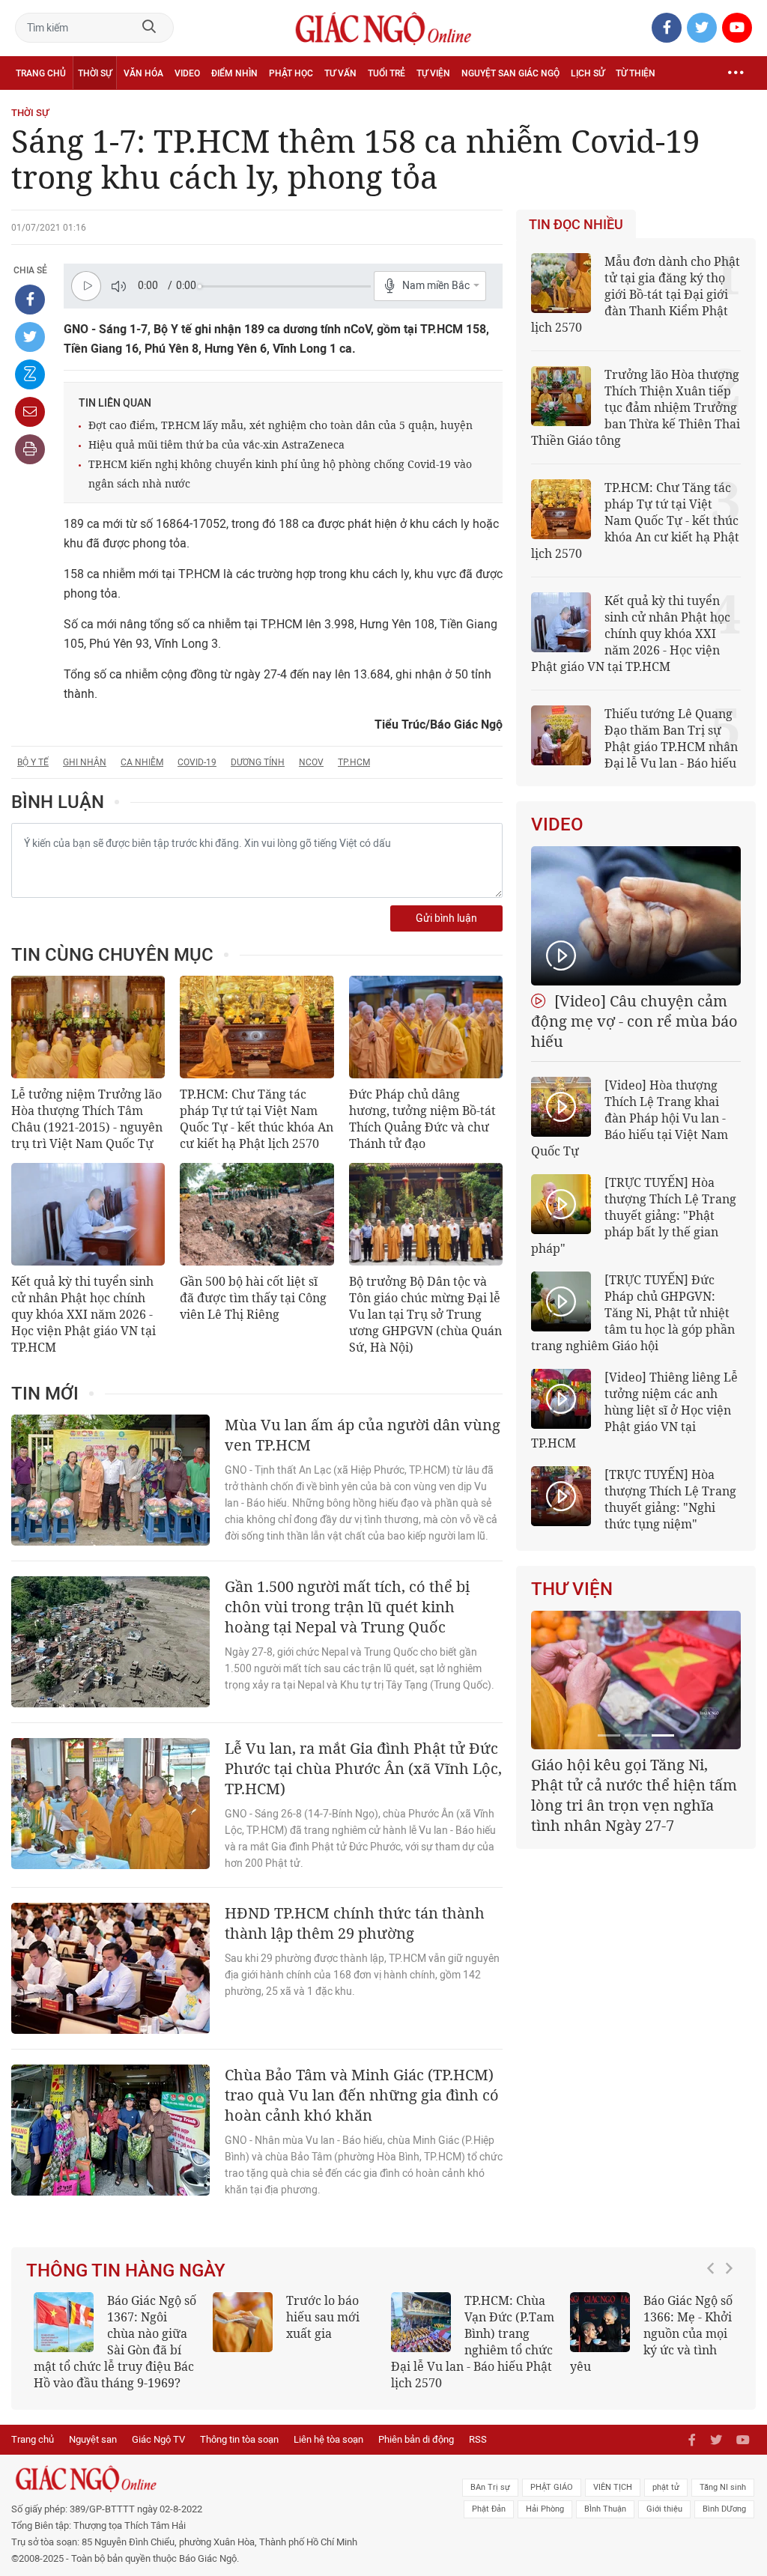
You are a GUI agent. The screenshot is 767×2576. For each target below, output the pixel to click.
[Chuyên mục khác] (736, 73)
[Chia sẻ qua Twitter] (30, 337)
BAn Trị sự (490, 2487)
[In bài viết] (30, 449)
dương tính (258, 762)
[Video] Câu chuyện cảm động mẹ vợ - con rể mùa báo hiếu (634, 1021)
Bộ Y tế (33, 762)
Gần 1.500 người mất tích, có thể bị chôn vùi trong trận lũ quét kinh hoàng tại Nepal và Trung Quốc (347, 1607)
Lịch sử (588, 73)
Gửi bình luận (446, 918)
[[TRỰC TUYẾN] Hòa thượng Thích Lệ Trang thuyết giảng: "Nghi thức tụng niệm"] (561, 1496)
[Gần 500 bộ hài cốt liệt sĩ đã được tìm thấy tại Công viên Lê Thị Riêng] (257, 1214)
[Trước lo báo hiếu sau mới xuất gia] (243, 2322)
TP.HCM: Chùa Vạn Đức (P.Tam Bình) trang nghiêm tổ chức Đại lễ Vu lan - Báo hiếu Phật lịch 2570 (473, 2342)
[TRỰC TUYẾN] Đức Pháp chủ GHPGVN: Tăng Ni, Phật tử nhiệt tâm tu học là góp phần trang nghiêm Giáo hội (633, 1313)
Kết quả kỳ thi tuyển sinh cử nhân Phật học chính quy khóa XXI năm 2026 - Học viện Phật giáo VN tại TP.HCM (84, 1314)
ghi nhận (85, 762)
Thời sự (95, 73)
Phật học (291, 73)
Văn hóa (143, 73)
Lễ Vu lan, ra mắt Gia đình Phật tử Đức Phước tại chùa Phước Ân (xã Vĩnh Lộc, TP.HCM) (363, 1768)
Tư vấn (340, 73)
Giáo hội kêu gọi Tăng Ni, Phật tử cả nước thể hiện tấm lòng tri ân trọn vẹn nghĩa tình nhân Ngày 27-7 (634, 1795)
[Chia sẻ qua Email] (30, 412)
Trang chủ (41, 73)
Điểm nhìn (234, 73)
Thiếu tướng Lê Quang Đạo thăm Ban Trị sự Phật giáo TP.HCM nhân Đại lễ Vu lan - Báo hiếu (671, 738)
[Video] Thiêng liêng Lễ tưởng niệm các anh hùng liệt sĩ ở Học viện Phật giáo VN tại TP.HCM (634, 1410)
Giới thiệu (664, 2509)
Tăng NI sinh (723, 2487)
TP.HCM (354, 762)
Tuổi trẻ (386, 73)
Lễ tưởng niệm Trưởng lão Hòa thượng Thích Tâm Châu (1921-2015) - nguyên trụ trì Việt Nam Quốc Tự (87, 1119)
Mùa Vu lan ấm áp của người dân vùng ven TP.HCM (363, 1435)
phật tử (666, 2487)
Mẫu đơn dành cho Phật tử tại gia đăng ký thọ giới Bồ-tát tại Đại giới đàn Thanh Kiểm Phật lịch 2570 (636, 294)
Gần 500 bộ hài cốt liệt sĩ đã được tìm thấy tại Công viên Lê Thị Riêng (253, 1298)
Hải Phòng (545, 2509)
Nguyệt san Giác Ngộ (510, 73)
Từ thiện (636, 73)
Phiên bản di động (416, 2439)
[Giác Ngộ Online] (234, 2479)
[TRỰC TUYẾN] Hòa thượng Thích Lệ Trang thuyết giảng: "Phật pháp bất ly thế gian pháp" (634, 1215)
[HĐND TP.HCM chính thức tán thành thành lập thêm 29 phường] (110, 1968)
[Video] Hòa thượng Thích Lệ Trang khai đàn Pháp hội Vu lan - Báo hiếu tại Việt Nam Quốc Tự (630, 1118)
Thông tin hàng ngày (126, 2270)
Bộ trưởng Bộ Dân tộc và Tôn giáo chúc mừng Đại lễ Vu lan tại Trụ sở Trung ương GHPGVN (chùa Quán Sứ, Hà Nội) (425, 1314)
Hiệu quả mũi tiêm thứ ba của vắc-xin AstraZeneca (216, 444)
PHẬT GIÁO (552, 2487)
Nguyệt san (93, 2439)
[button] (715, 2334)
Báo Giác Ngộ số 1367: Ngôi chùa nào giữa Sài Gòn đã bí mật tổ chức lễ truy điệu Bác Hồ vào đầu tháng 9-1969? (115, 2342)
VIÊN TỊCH (613, 2487)
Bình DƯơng (724, 2509)
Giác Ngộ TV (158, 2439)
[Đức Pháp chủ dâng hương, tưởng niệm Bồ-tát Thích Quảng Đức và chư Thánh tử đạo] (426, 1027)
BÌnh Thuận (605, 2509)
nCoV (311, 762)
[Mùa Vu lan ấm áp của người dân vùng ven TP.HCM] (110, 1480)
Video (187, 73)
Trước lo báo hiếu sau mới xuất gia (323, 2317)
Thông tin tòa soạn (239, 2439)
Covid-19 (197, 762)
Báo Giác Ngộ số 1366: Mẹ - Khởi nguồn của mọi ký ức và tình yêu (651, 2333)
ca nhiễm (142, 762)
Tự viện (433, 73)
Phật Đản (489, 2509)
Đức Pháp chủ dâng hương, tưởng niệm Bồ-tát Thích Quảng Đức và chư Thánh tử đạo (422, 1119)
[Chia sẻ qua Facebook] (30, 300)
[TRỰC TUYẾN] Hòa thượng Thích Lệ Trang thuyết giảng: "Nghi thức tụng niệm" (670, 1499)
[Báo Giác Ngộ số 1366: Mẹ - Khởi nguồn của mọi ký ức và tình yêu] (600, 2322)
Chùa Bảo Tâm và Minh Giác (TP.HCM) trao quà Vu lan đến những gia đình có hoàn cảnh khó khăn (362, 2095)
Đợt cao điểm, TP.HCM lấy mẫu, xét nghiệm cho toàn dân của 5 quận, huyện (281, 425)
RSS (478, 2439)
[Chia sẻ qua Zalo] (30, 374)
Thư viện (572, 1589)
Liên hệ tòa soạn (328, 2439)
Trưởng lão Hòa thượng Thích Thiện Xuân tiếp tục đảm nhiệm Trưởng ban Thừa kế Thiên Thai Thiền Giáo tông (636, 407)
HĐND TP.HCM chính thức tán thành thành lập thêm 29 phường (355, 1923)
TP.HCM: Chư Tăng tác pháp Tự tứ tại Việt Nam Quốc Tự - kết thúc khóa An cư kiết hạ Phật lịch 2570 (257, 1119)
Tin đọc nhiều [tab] (576, 225)
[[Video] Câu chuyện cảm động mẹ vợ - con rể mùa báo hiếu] (636, 916)
